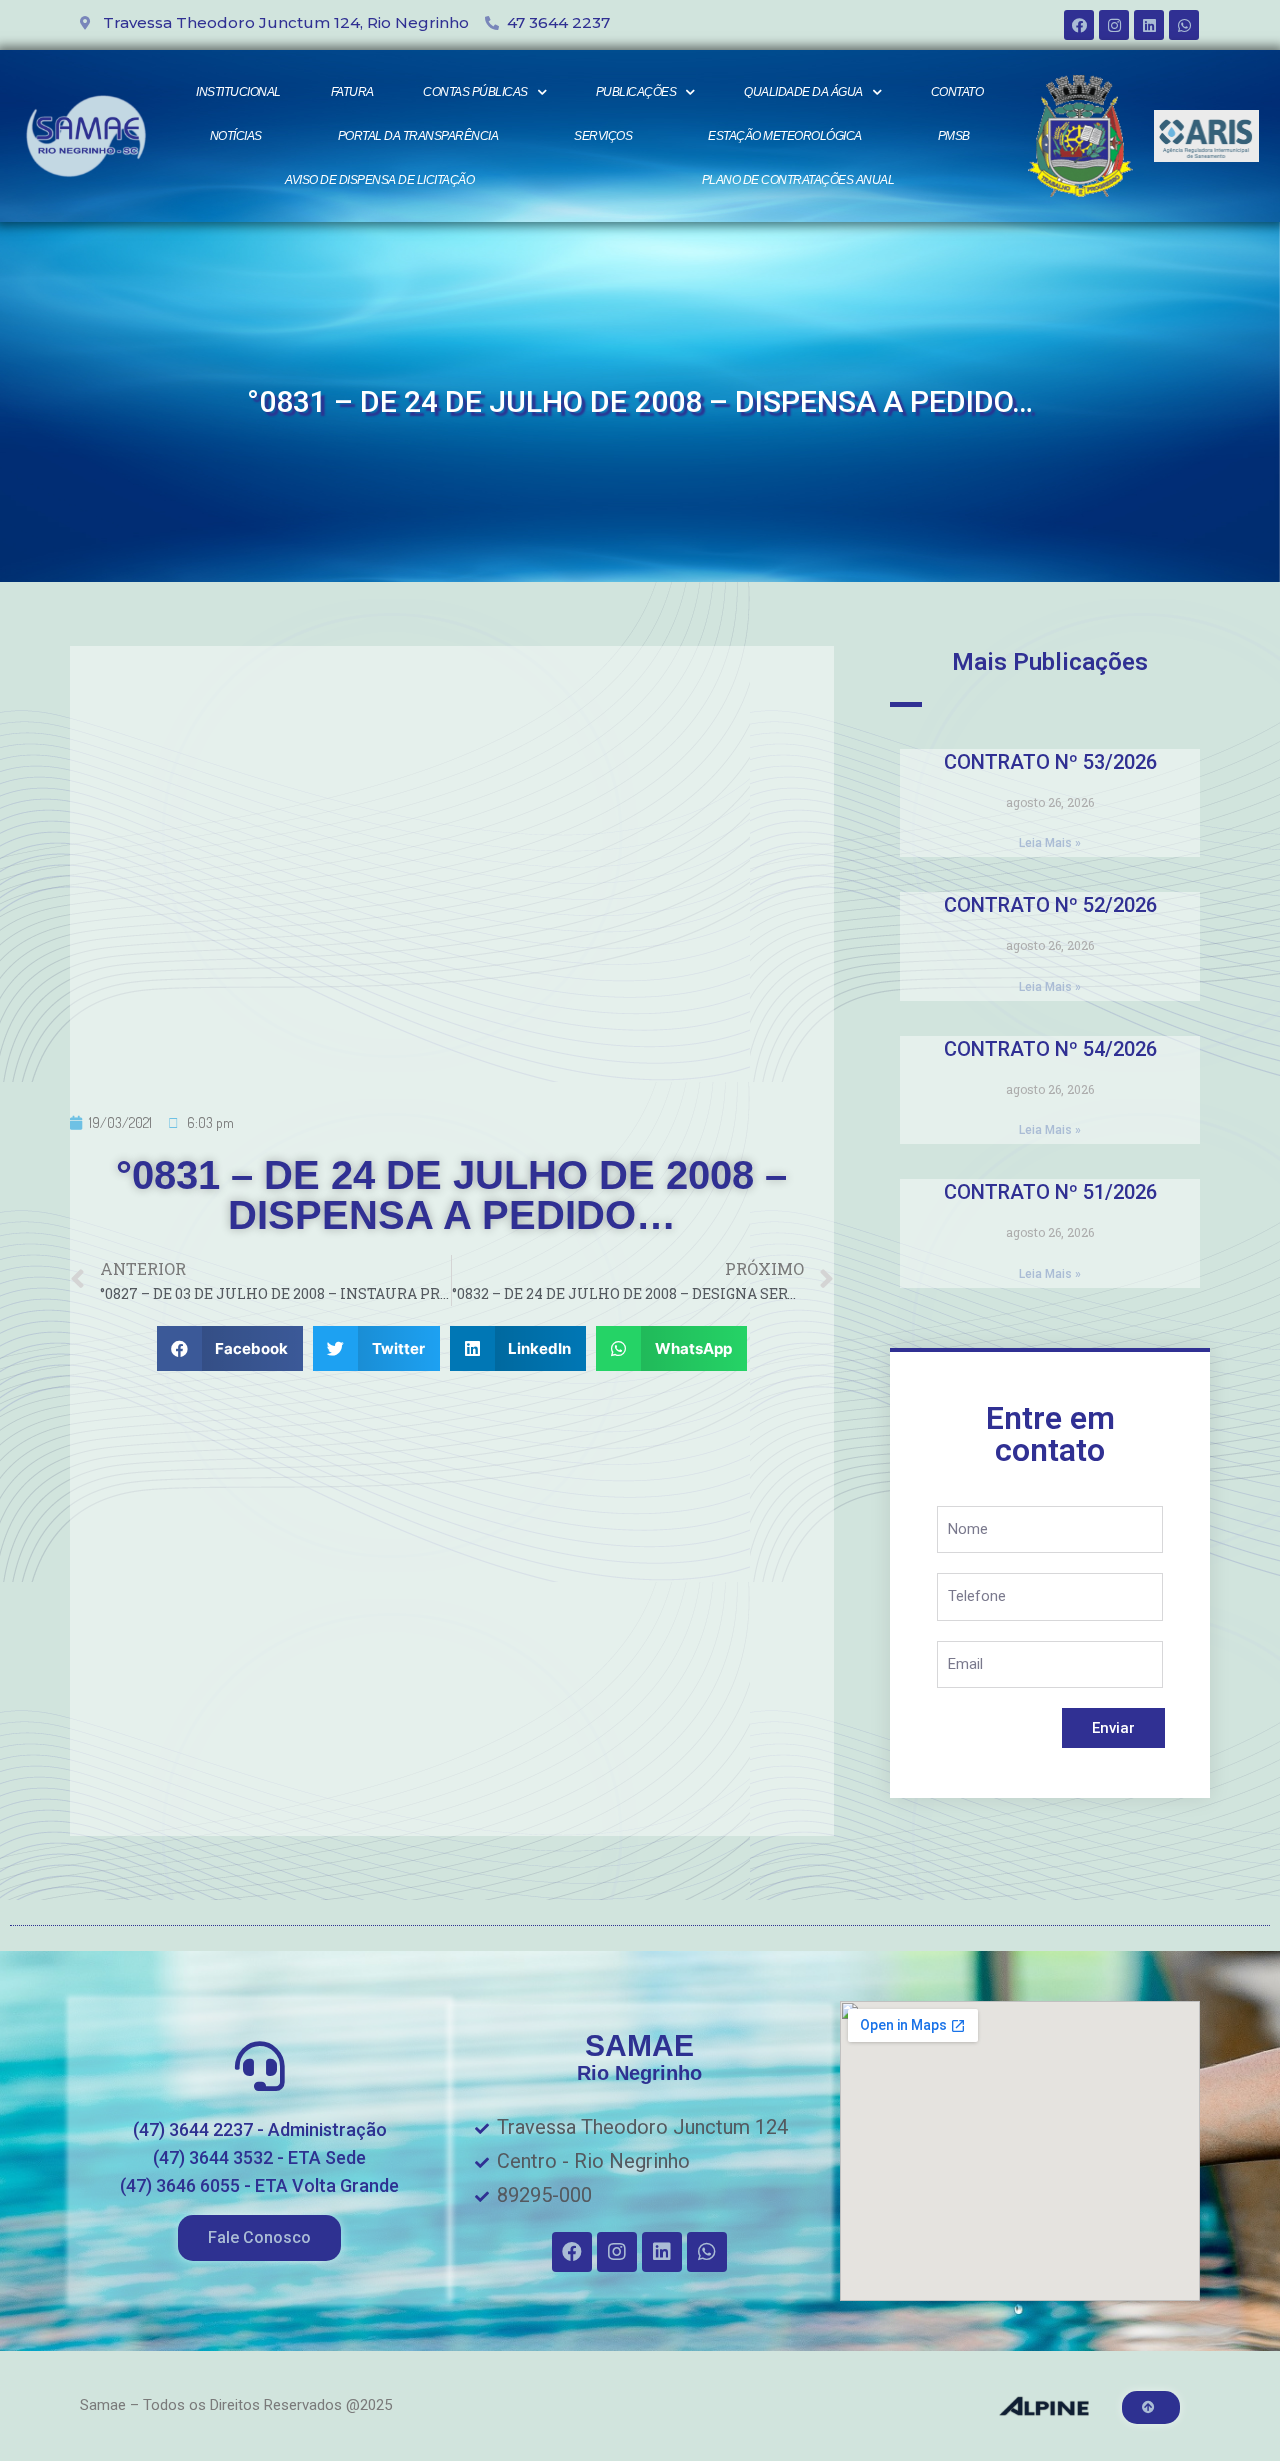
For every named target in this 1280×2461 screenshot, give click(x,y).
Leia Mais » (1050, 843)
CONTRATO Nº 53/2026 (1050, 762)
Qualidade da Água (803, 92)
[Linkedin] (1149, 25)
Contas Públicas (475, 92)
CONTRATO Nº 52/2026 (1050, 905)
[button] (259, 2238)
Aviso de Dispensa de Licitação (379, 180)
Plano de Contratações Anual (798, 180)
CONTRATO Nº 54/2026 (1050, 1049)
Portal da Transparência (418, 136)
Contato (957, 92)
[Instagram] (1114, 25)
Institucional (238, 92)
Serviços (603, 136)
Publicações (636, 92)
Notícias (236, 136)
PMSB (954, 136)
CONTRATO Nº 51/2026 (1050, 1192)
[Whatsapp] (1184, 25)
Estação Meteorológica (785, 136)
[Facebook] (1079, 25)
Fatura (352, 92)
